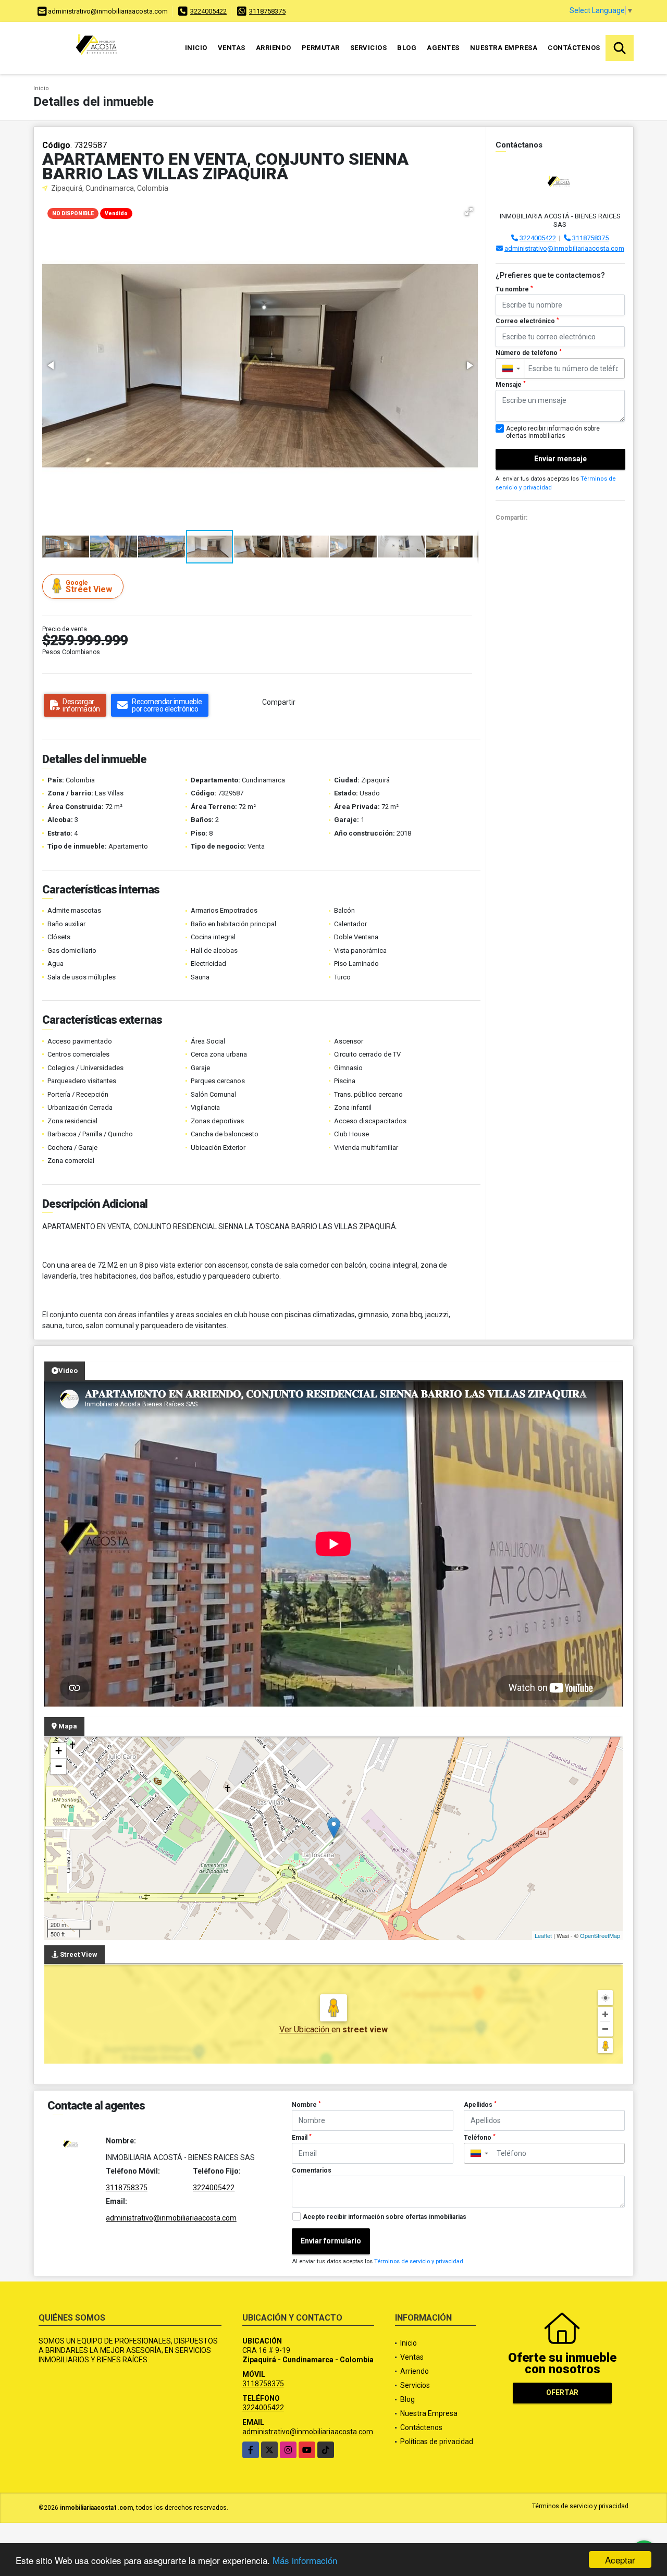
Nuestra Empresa (504, 48)
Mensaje (511, 385)
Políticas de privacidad (437, 2442)
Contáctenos (574, 48)
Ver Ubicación (305, 2029)
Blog (407, 48)
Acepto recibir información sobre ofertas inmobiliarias (385, 2217)
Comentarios (312, 2170)
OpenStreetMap (600, 1935)
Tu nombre (514, 289)
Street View (89, 587)
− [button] (59, 1766)
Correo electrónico (527, 321)
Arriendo (274, 48)
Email (302, 2138)
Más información (305, 2560)
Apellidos (480, 2105)
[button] (469, 212)
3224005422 (208, 11)
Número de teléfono (529, 353)
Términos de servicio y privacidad (419, 2261)
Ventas (232, 48)
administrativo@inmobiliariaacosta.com (564, 248)
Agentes (443, 48)
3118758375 (267, 11)
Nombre (306, 2105)
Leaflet (543, 1935)
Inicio (196, 48)
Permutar (321, 48)
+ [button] (59, 1751)
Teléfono (480, 2138)
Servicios (369, 48)
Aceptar (620, 2560)
